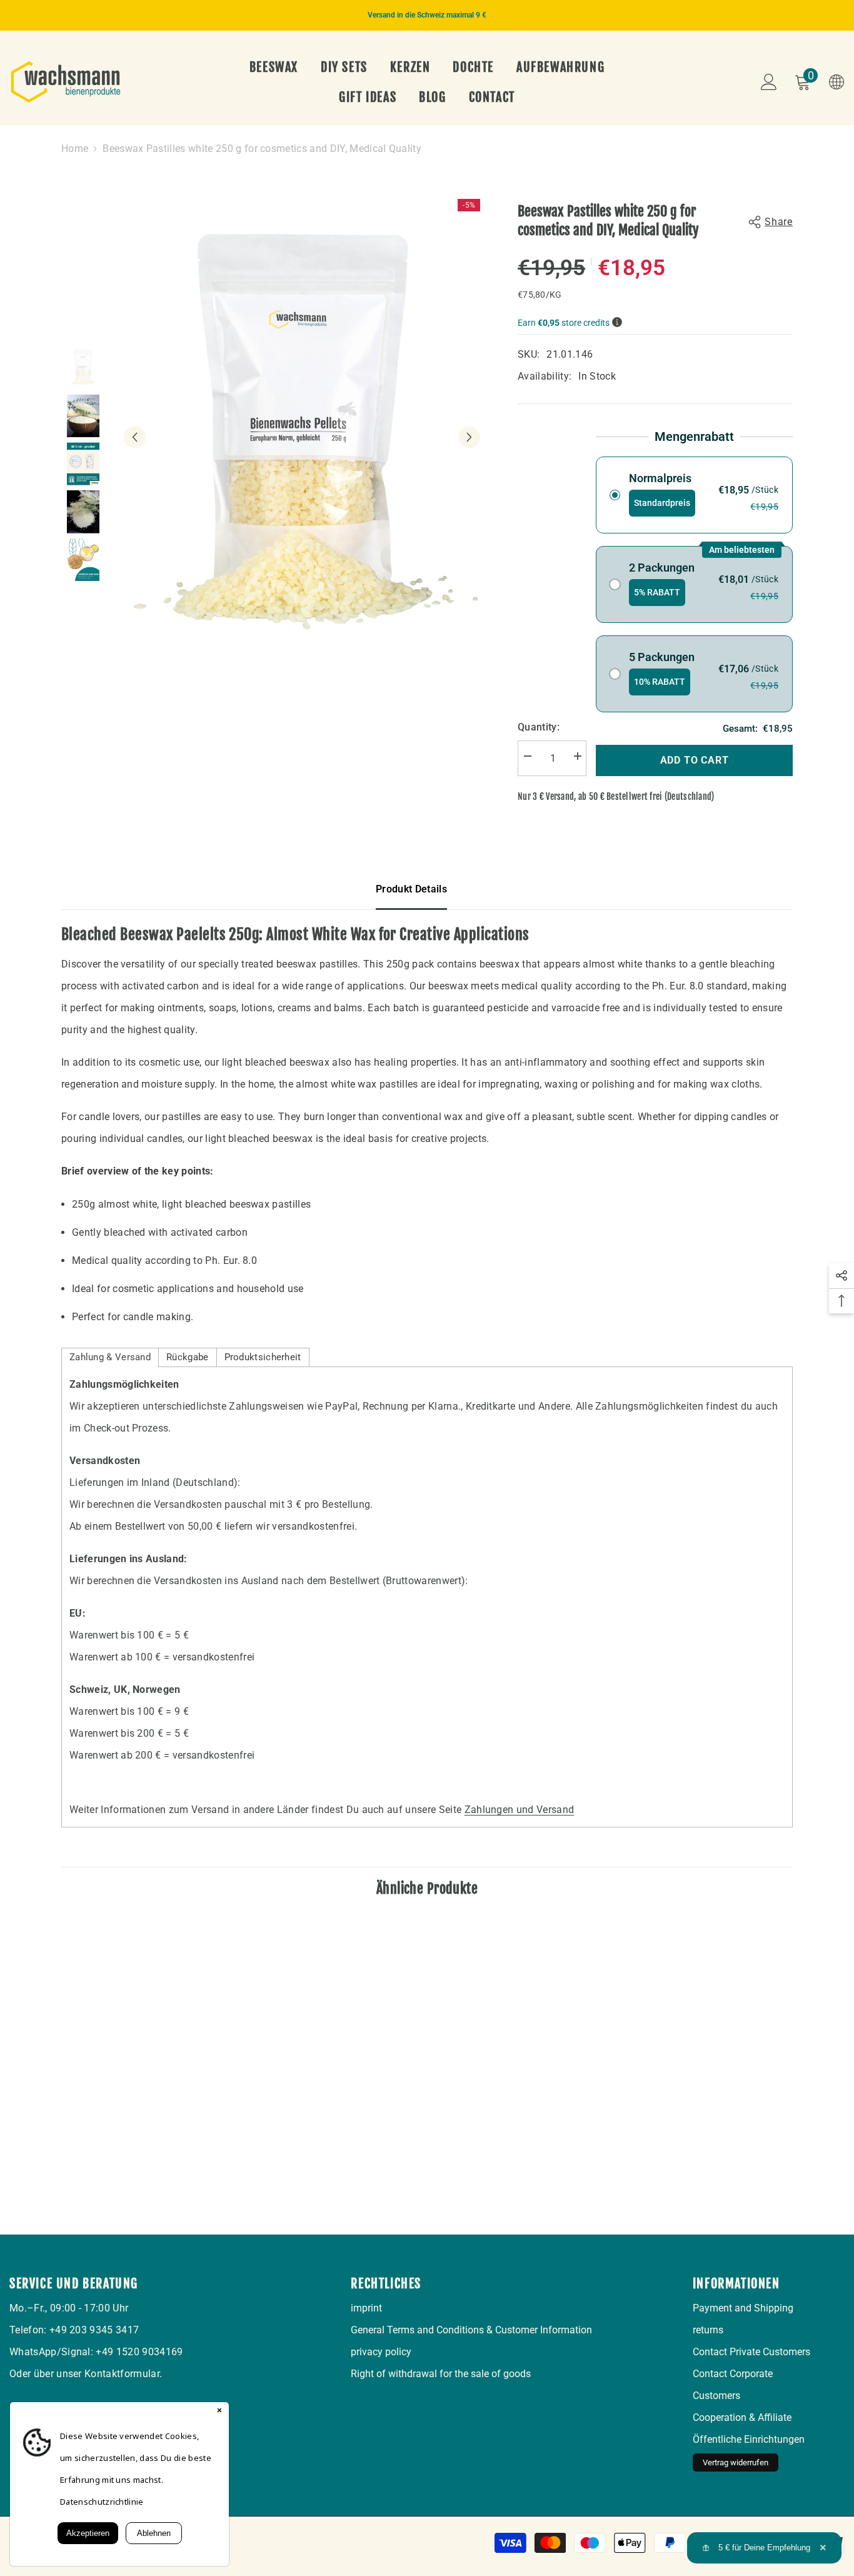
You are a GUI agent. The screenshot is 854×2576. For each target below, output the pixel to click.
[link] (127, 2106)
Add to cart (695, 760)
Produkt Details (411, 889)
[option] (427, 15)
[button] (135, 437)
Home (75, 149)
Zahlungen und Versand (520, 1810)
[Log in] (769, 82)
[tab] (110, 1357)
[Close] (219, 2412)
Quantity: (539, 727)
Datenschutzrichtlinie (102, 2502)
